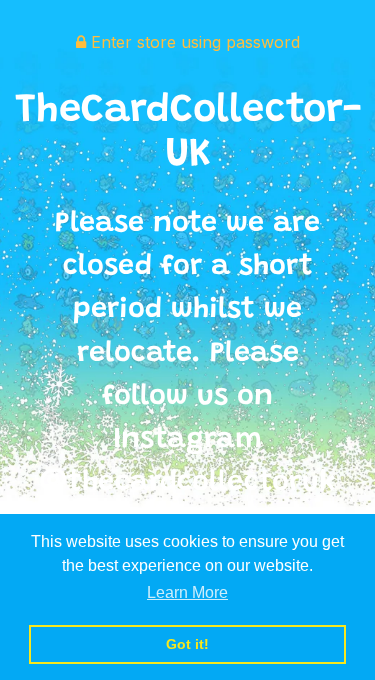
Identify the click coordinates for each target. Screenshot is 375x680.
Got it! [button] (187, 644)
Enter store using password (193, 42)
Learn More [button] (187, 592)
